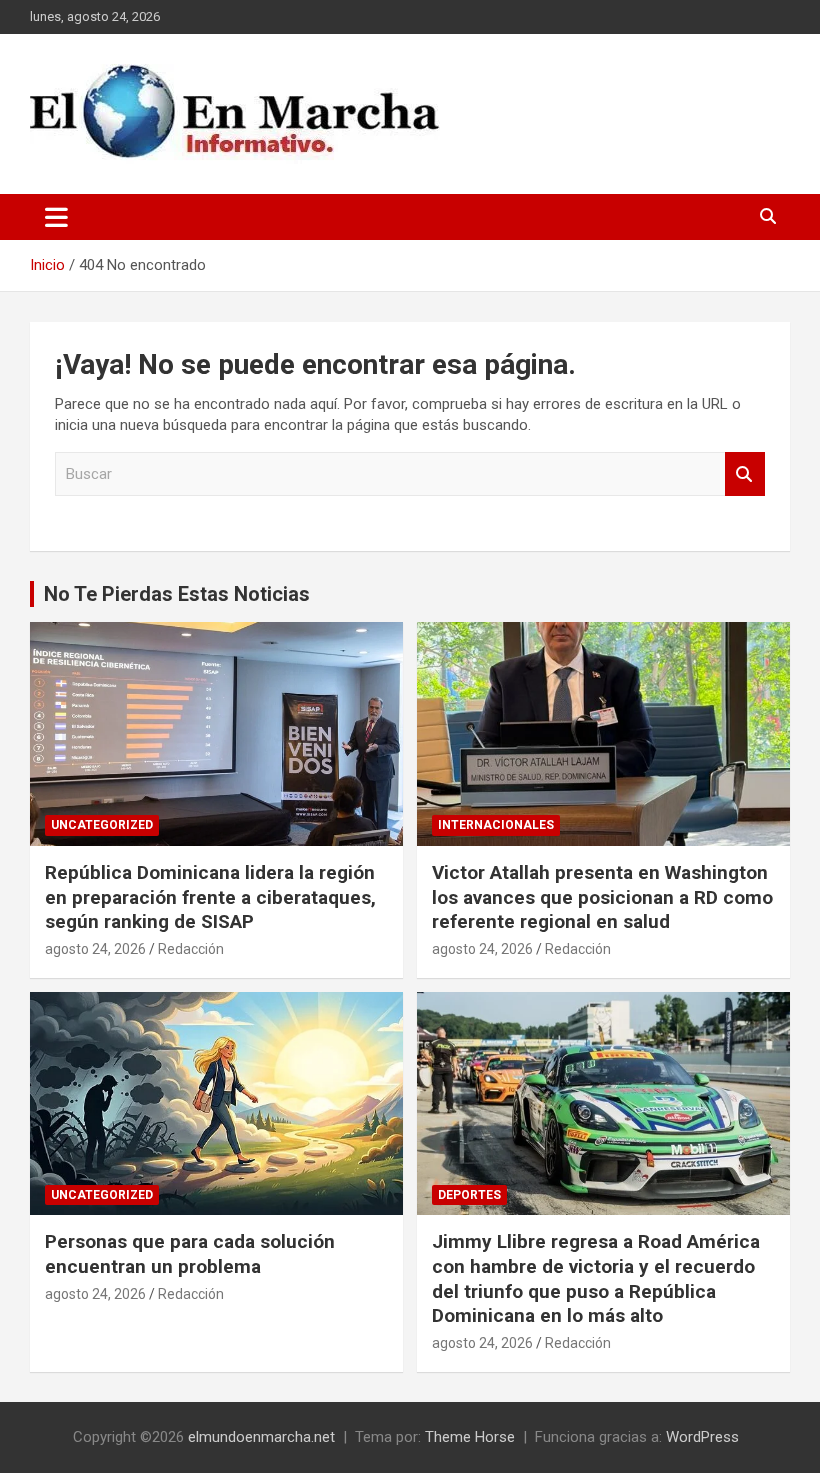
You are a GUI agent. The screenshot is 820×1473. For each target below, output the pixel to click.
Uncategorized (102, 825)
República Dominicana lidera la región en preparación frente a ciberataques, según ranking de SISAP (210, 897)
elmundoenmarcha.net (261, 1437)
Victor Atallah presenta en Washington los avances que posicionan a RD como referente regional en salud (602, 897)
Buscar (745, 474)
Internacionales (496, 825)
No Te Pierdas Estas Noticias (177, 594)
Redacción (191, 949)
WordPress (702, 1437)
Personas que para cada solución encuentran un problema (190, 1254)
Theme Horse (470, 1437)
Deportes (469, 1195)
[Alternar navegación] (56, 217)
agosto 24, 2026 (95, 949)
